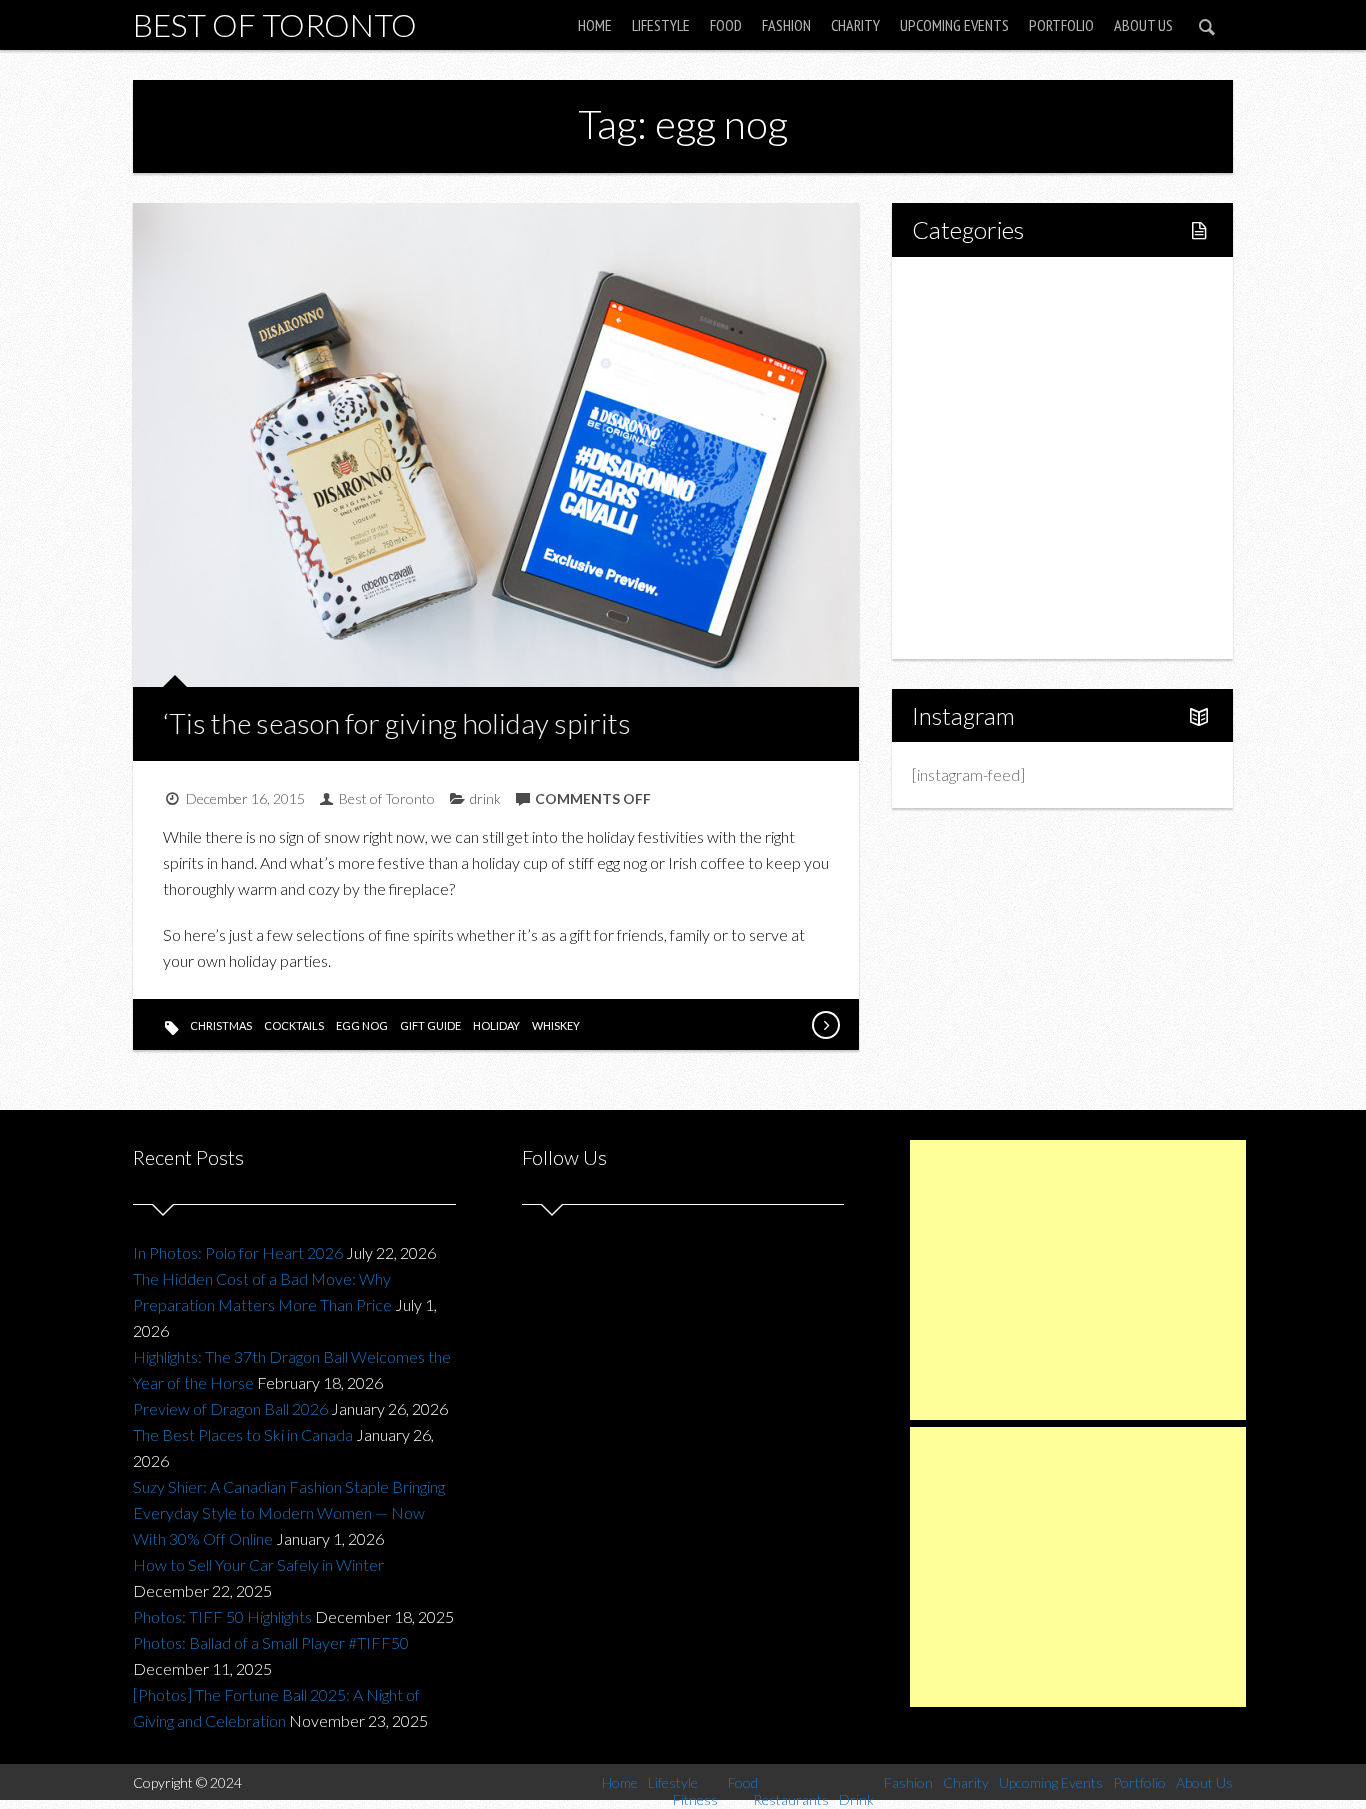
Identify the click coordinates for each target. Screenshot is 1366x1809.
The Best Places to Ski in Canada (243, 1434)
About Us (1143, 25)
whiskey (556, 1025)
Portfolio (1061, 25)
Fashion (786, 25)
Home (595, 25)
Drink (973, 457)
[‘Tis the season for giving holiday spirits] (825, 1025)
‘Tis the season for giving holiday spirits (397, 723)
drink (485, 798)
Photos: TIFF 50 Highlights (222, 1616)
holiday (496, 1025)
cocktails (294, 1025)
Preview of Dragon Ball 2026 (230, 1408)
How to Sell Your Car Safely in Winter (258, 1564)
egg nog (362, 1025)
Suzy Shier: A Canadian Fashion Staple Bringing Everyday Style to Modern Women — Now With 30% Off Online (289, 1512)
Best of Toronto (275, 24)
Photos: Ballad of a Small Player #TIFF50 (271, 1642)
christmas (221, 1025)
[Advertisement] (1078, 1280)
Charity (855, 25)
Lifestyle (661, 25)
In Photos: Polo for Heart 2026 (238, 1252)
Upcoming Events (954, 25)
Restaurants (995, 423)
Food (726, 25)
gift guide (430, 1025)
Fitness (979, 355)
